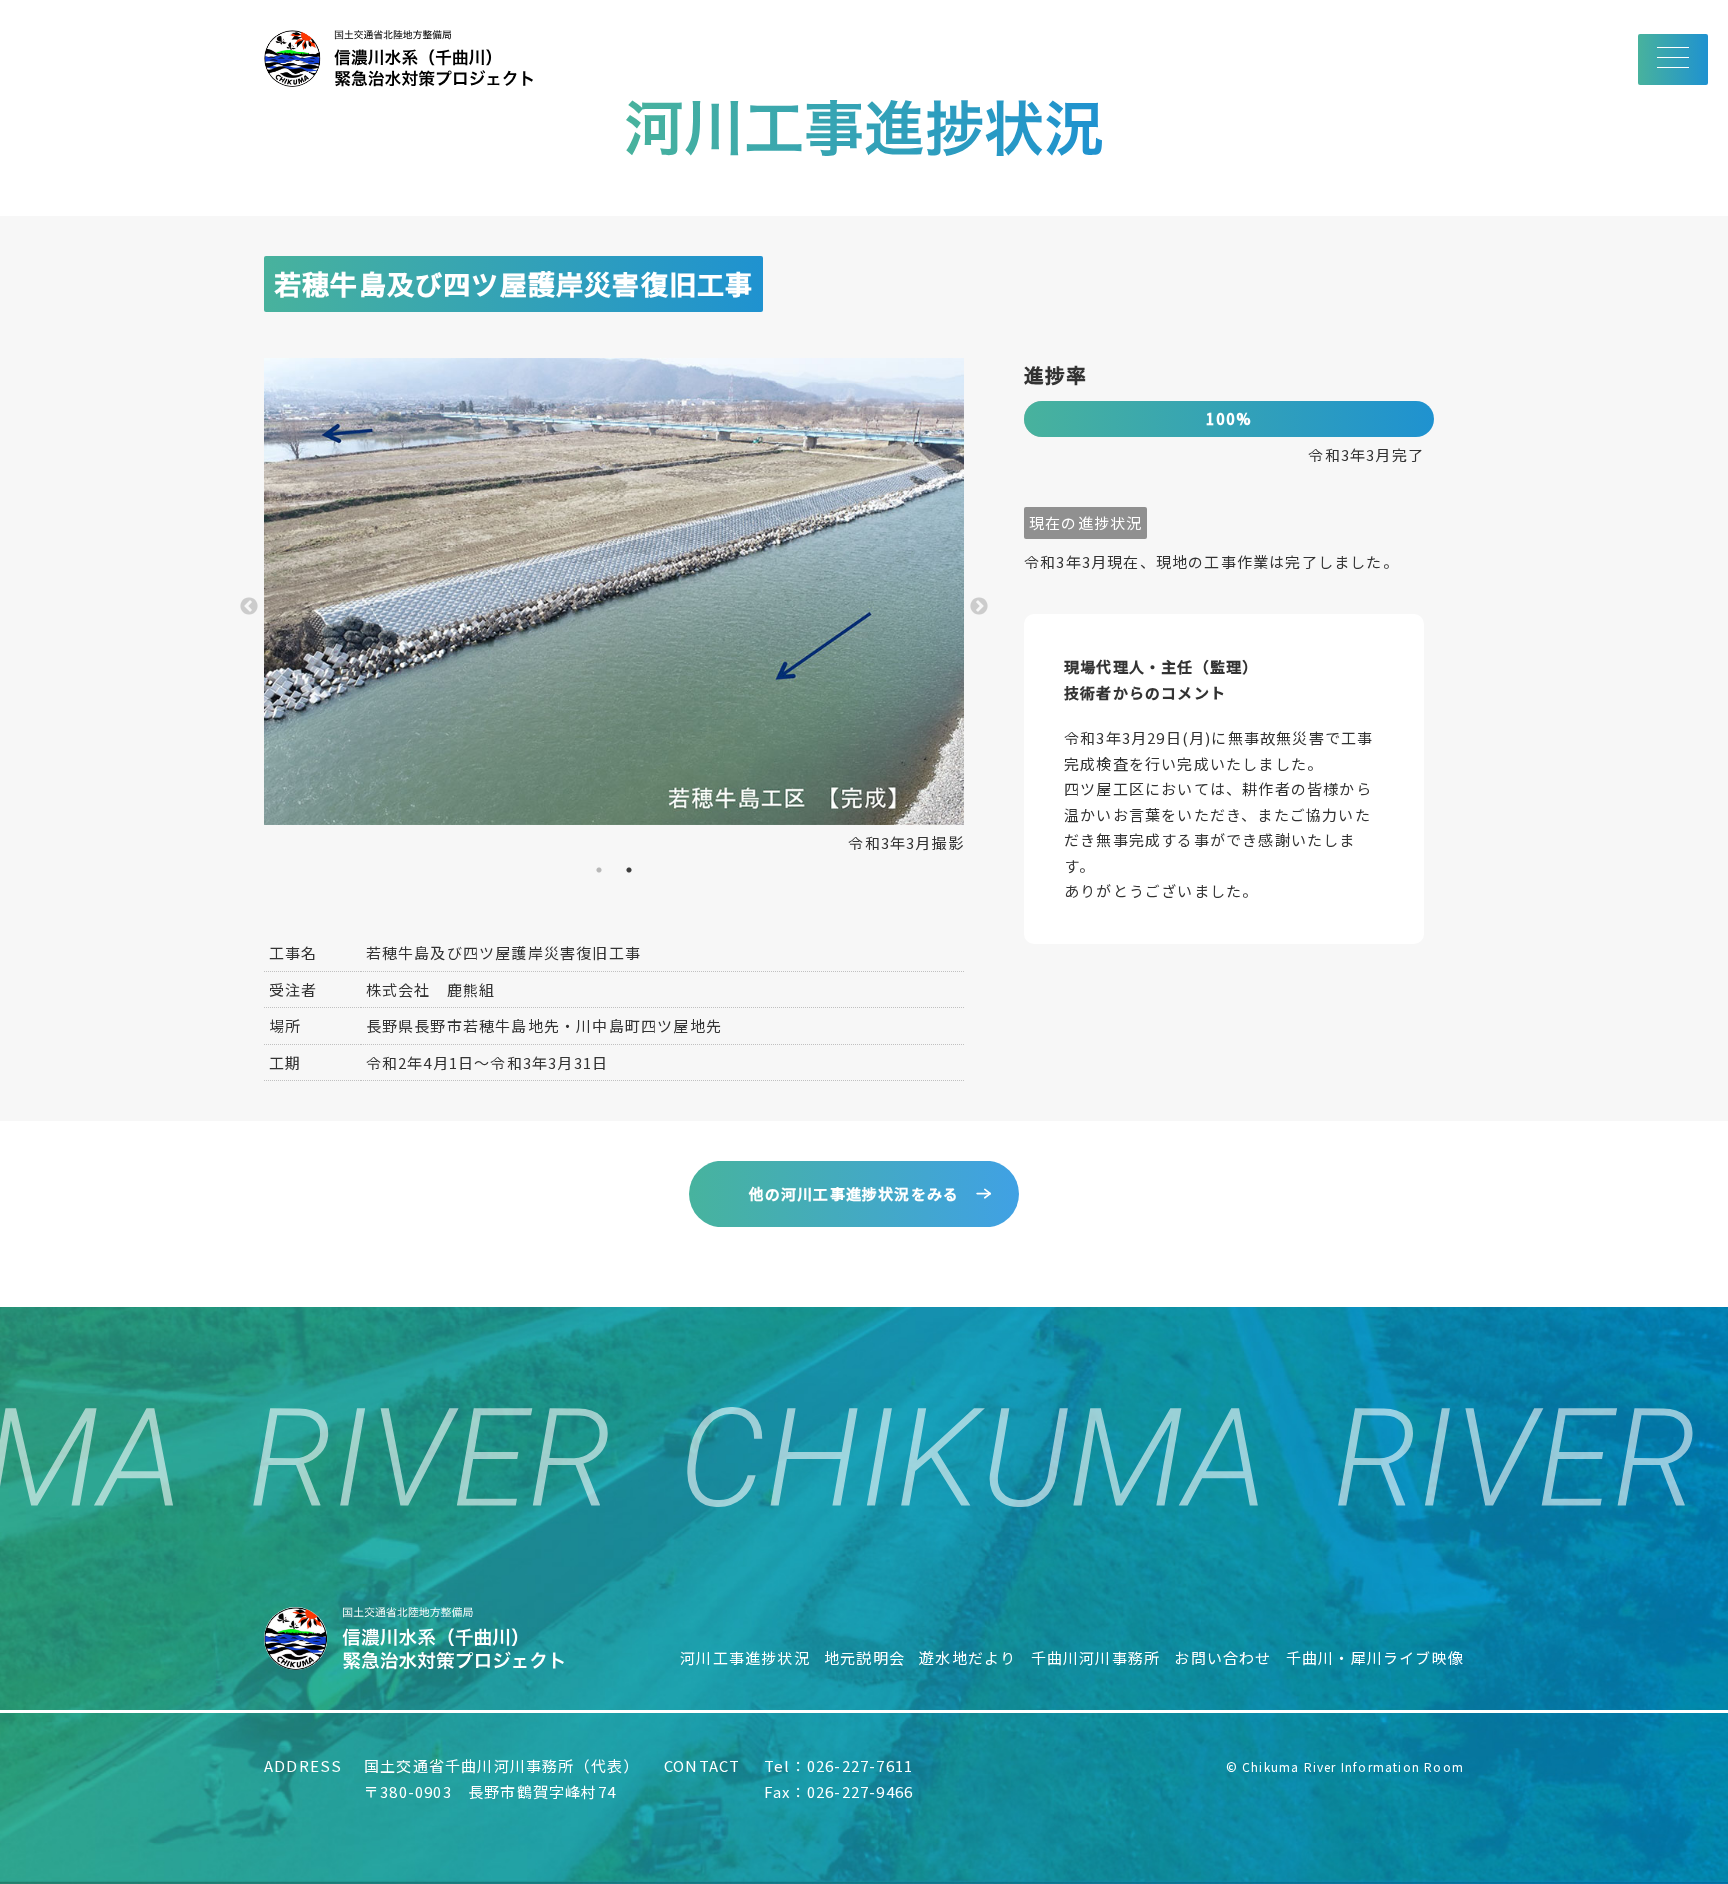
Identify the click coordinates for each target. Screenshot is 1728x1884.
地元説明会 (864, 1657)
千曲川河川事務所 (1096, 1657)
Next (979, 607)
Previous (249, 607)
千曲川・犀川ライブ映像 (1375, 1657)
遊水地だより (967, 1657)
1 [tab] (599, 870)
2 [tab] (629, 870)
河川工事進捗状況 (745, 1657)
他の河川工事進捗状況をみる (854, 1193)
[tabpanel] (614, 606)
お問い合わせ (1222, 1657)
